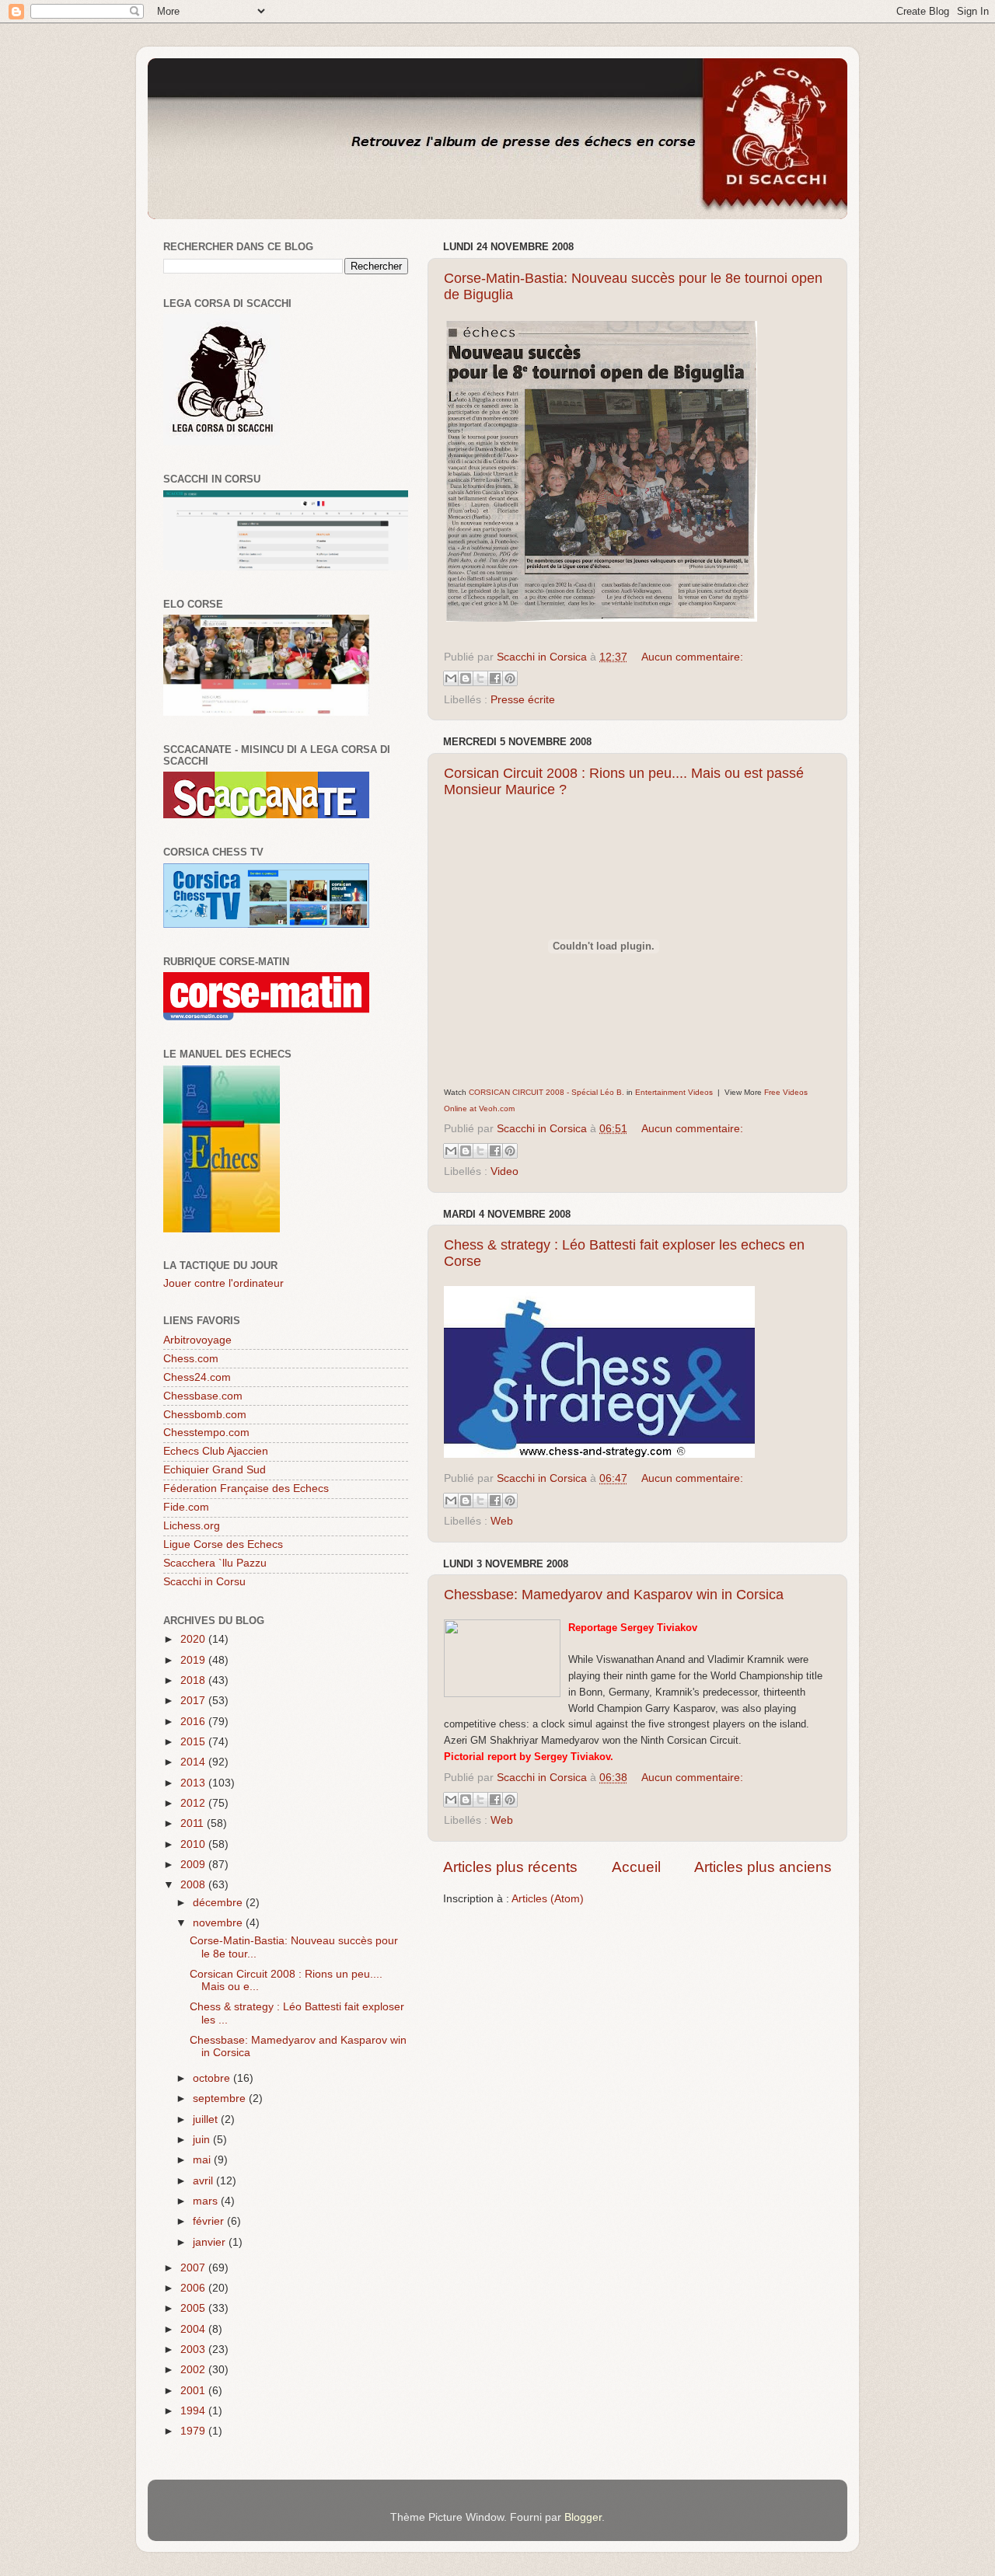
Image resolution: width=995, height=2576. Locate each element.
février (210, 2221)
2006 (194, 2288)
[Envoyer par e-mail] (451, 678)
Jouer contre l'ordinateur (223, 1283)
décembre (219, 1903)
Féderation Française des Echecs (246, 1488)
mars (207, 2201)
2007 (194, 2268)
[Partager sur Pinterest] (510, 678)
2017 (194, 1701)
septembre (221, 2098)
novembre (219, 1923)
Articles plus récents (510, 1867)
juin (203, 2140)
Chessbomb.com (205, 1415)
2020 (194, 1639)
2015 (194, 1742)
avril (204, 2181)
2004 (194, 2329)
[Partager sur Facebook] (495, 678)
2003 (194, 2349)
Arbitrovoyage (197, 1340)
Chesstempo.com (206, 1433)
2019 (194, 1660)
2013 (194, 1783)
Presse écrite (523, 700)
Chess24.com (197, 1377)
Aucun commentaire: (692, 657)
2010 (194, 1844)
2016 (194, 1722)
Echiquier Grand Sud (215, 1470)
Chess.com (191, 1359)
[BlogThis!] (466, 678)
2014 (194, 1762)
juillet (207, 2119)
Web (502, 1521)
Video (504, 1171)
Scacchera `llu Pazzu (215, 1563)
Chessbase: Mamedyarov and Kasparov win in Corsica (614, 1595)
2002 (194, 2370)
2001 (194, 2391)
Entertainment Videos (674, 1092)
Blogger (583, 2517)
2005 (194, 2308)
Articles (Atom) (548, 1899)
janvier (211, 2242)
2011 (194, 1823)
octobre (213, 2078)
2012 (194, 1803)
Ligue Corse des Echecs (223, 1544)
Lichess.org (192, 1526)
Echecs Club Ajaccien (216, 1451)
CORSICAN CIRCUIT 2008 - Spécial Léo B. (546, 1092)
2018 (194, 1680)
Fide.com (186, 1507)
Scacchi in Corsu (204, 1582)
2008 (194, 1885)
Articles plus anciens (763, 1867)
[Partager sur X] (480, 678)
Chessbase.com (203, 1396)
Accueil (636, 1867)
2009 (194, 1865)
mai (203, 2160)
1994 (194, 2411)
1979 (194, 2431)
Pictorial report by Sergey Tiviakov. (529, 1757)
